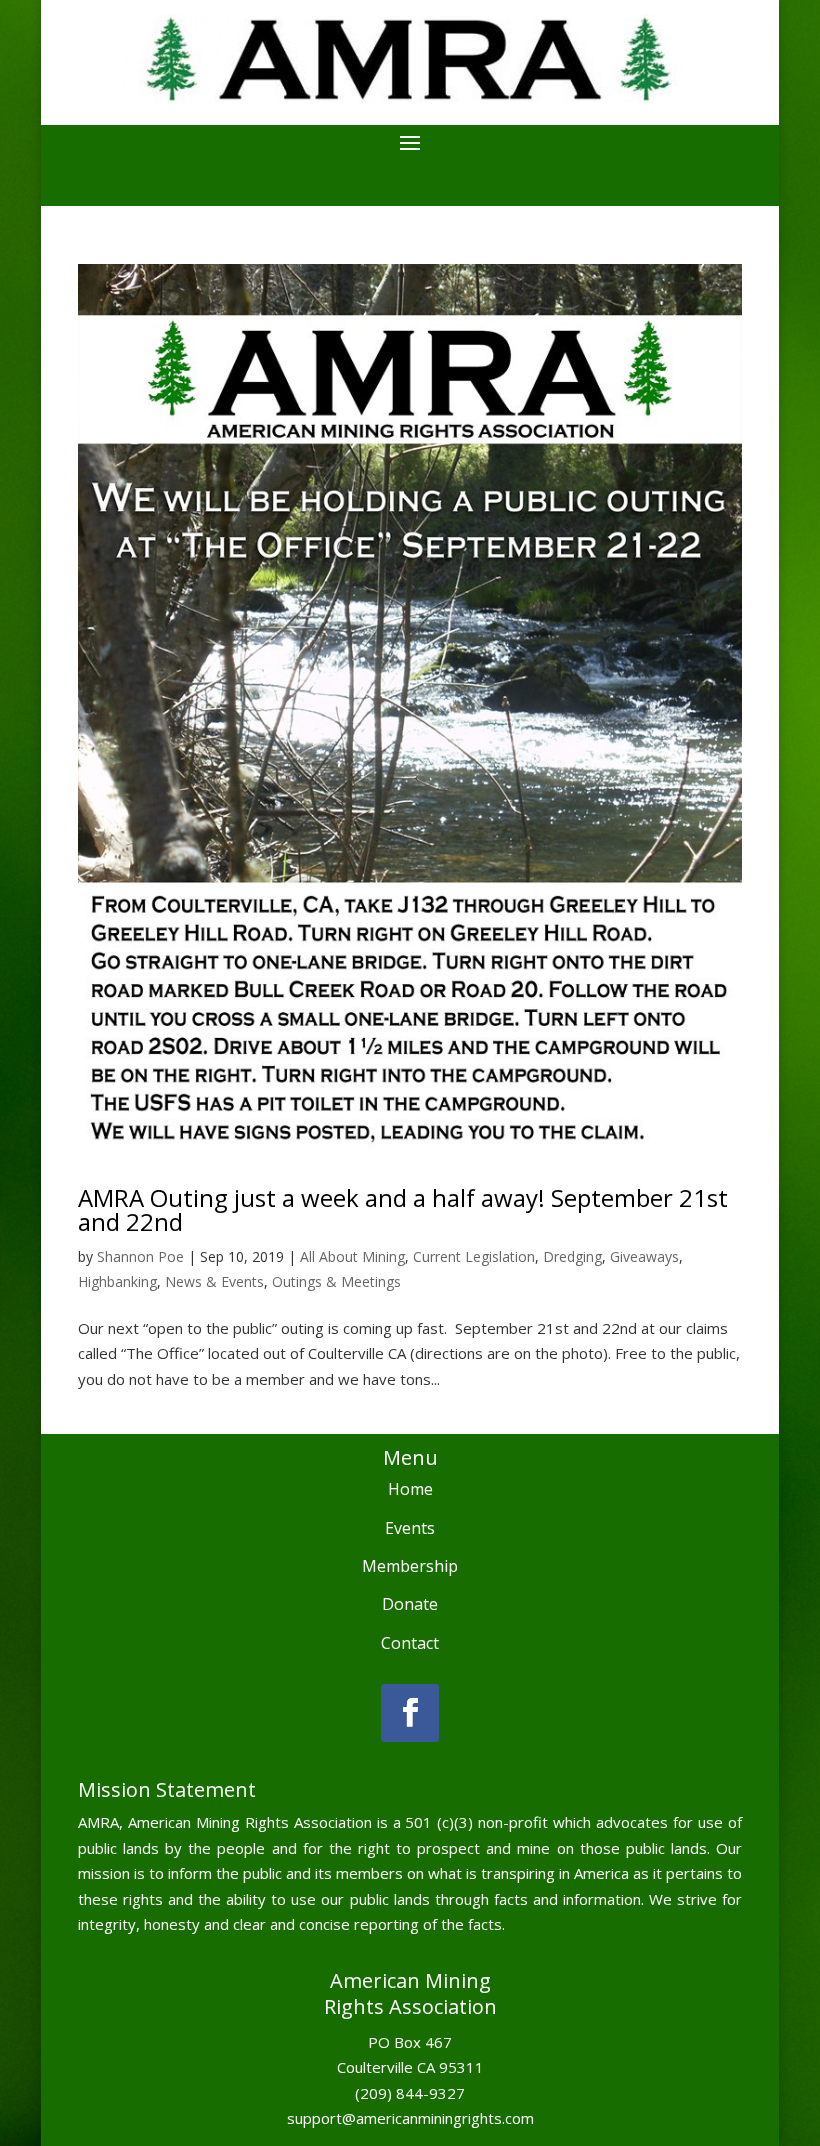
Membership (410, 1566)
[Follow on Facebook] (410, 1713)
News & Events (214, 1281)
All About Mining (352, 1256)
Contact (410, 1643)
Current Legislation (474, 1256)
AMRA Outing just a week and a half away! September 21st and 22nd (403, 1209)
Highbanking (117, 1281)
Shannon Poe (140, 1256)
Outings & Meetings (336, 1281)
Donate (410, 1604)
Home (410, 1489)
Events (410, 1528)
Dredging (572, 1256)
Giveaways (644, 1256)
